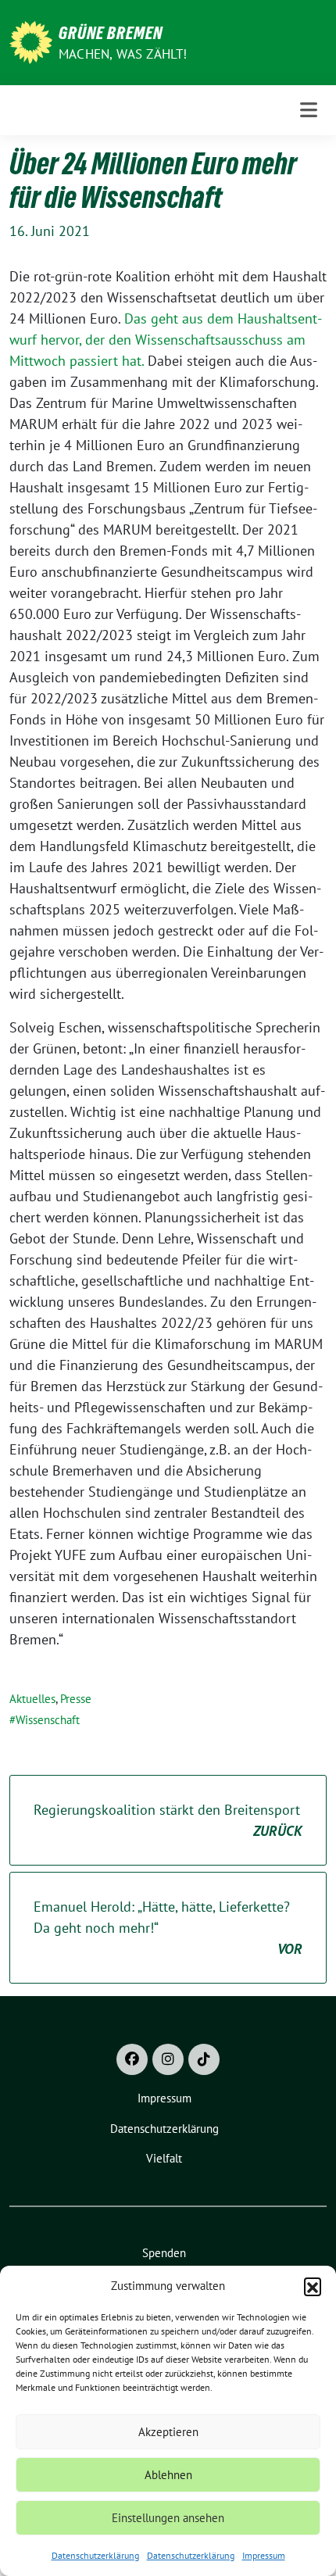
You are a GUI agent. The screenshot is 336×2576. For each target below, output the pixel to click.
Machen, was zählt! (123, 54)
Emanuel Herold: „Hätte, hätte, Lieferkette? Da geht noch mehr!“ (168, 1928)
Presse (76, 1699)
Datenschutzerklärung (95, 2555)
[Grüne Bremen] (31, 41)
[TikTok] (204, 2059)
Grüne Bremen (111, 33)
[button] (313, 2286)
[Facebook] (132, 2059)
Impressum (264, 2555)
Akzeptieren (168, 2432)
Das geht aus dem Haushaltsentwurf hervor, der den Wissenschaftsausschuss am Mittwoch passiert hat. (166, 340)
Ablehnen (168, 2475)
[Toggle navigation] (309, 110)
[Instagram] (168, 2059)
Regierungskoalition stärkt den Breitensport (168, 1820)
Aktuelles (32, 1699)
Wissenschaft (48, 1720)
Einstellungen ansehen (168, 2518)
